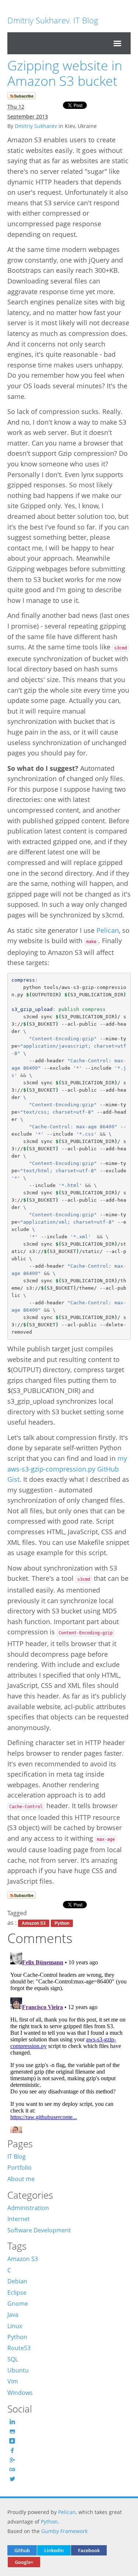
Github (22, 2550)
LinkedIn (54, 2550)
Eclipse (17, 2293)
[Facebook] (13, 2450)
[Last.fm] (13, 2469)
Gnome (18, 2304)
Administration (28, 2208)
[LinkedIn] (13, 2422)
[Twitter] (13, 2479)
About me (21, 2179)
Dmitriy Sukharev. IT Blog (53, 20)
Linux (15, 2326)
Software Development (39, 2230)
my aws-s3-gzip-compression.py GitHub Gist (67, 1469)
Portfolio (20, 2168)
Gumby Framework (64, 2531)
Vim (13, 2381)
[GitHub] (13, 2431)
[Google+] (13, 2460)
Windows (20, 2393)
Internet (19, 2219)
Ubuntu (18, 2370)
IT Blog (17, 2157)
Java (13, 2315)
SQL (13, 2359)
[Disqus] (69, 2041)
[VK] (13, 2441)
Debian (17, 2281)
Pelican (108, 930)
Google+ (24, 2562)
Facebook (89, 2550)
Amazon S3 (34, 1923)
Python (62, 1923)
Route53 (19, 2348)
